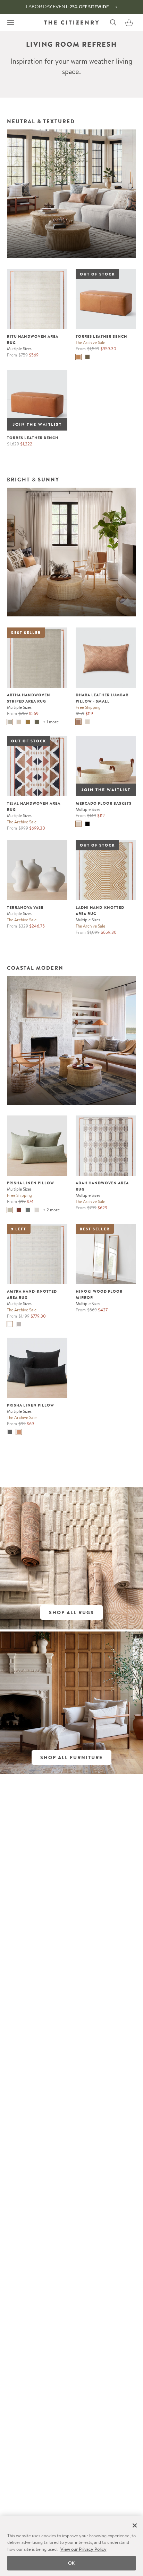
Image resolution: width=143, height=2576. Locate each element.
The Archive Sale (90, 342)
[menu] (10, 22)
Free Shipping (88, 707)
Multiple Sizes (19, 349)
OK (71, 2563)
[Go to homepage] (71, 22)
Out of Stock (97, 274)
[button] (129, 22)
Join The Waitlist (37, 424)
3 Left (19, 1229)
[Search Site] (113, 22)
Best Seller (26, 633)
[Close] (135, 2525)
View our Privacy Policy (83, 2549)
